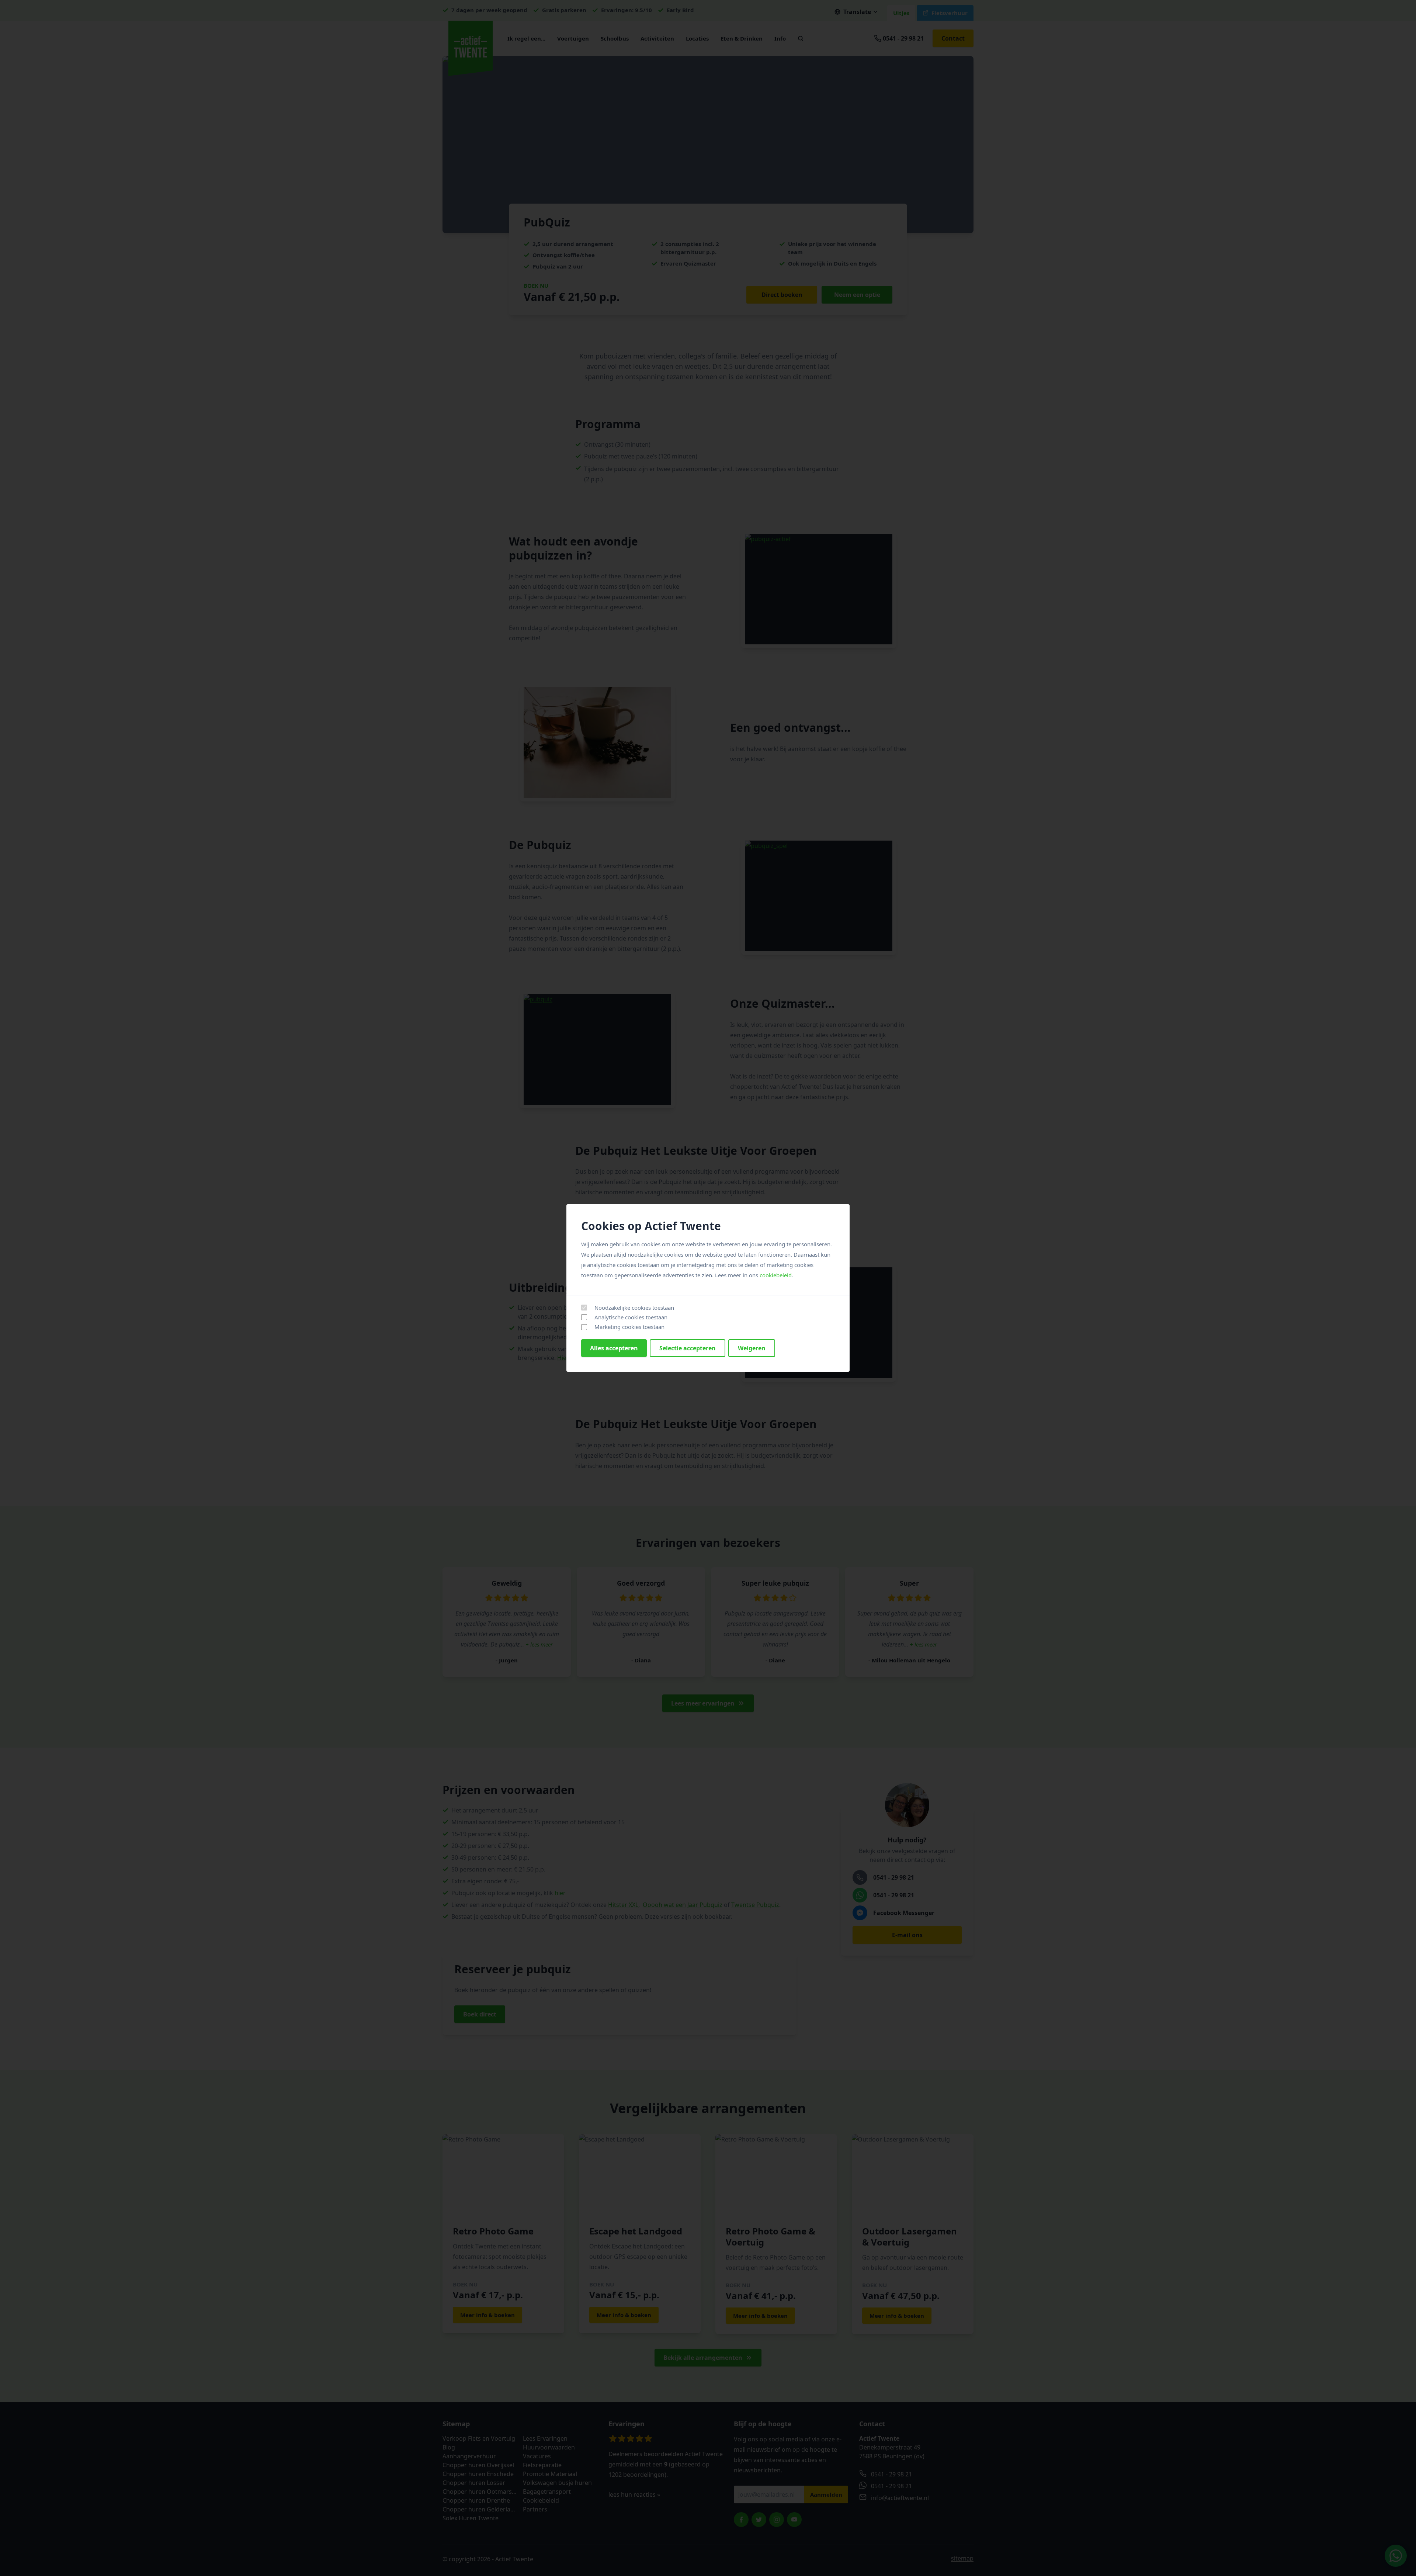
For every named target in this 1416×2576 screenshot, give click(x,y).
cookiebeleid (776, 1275)
